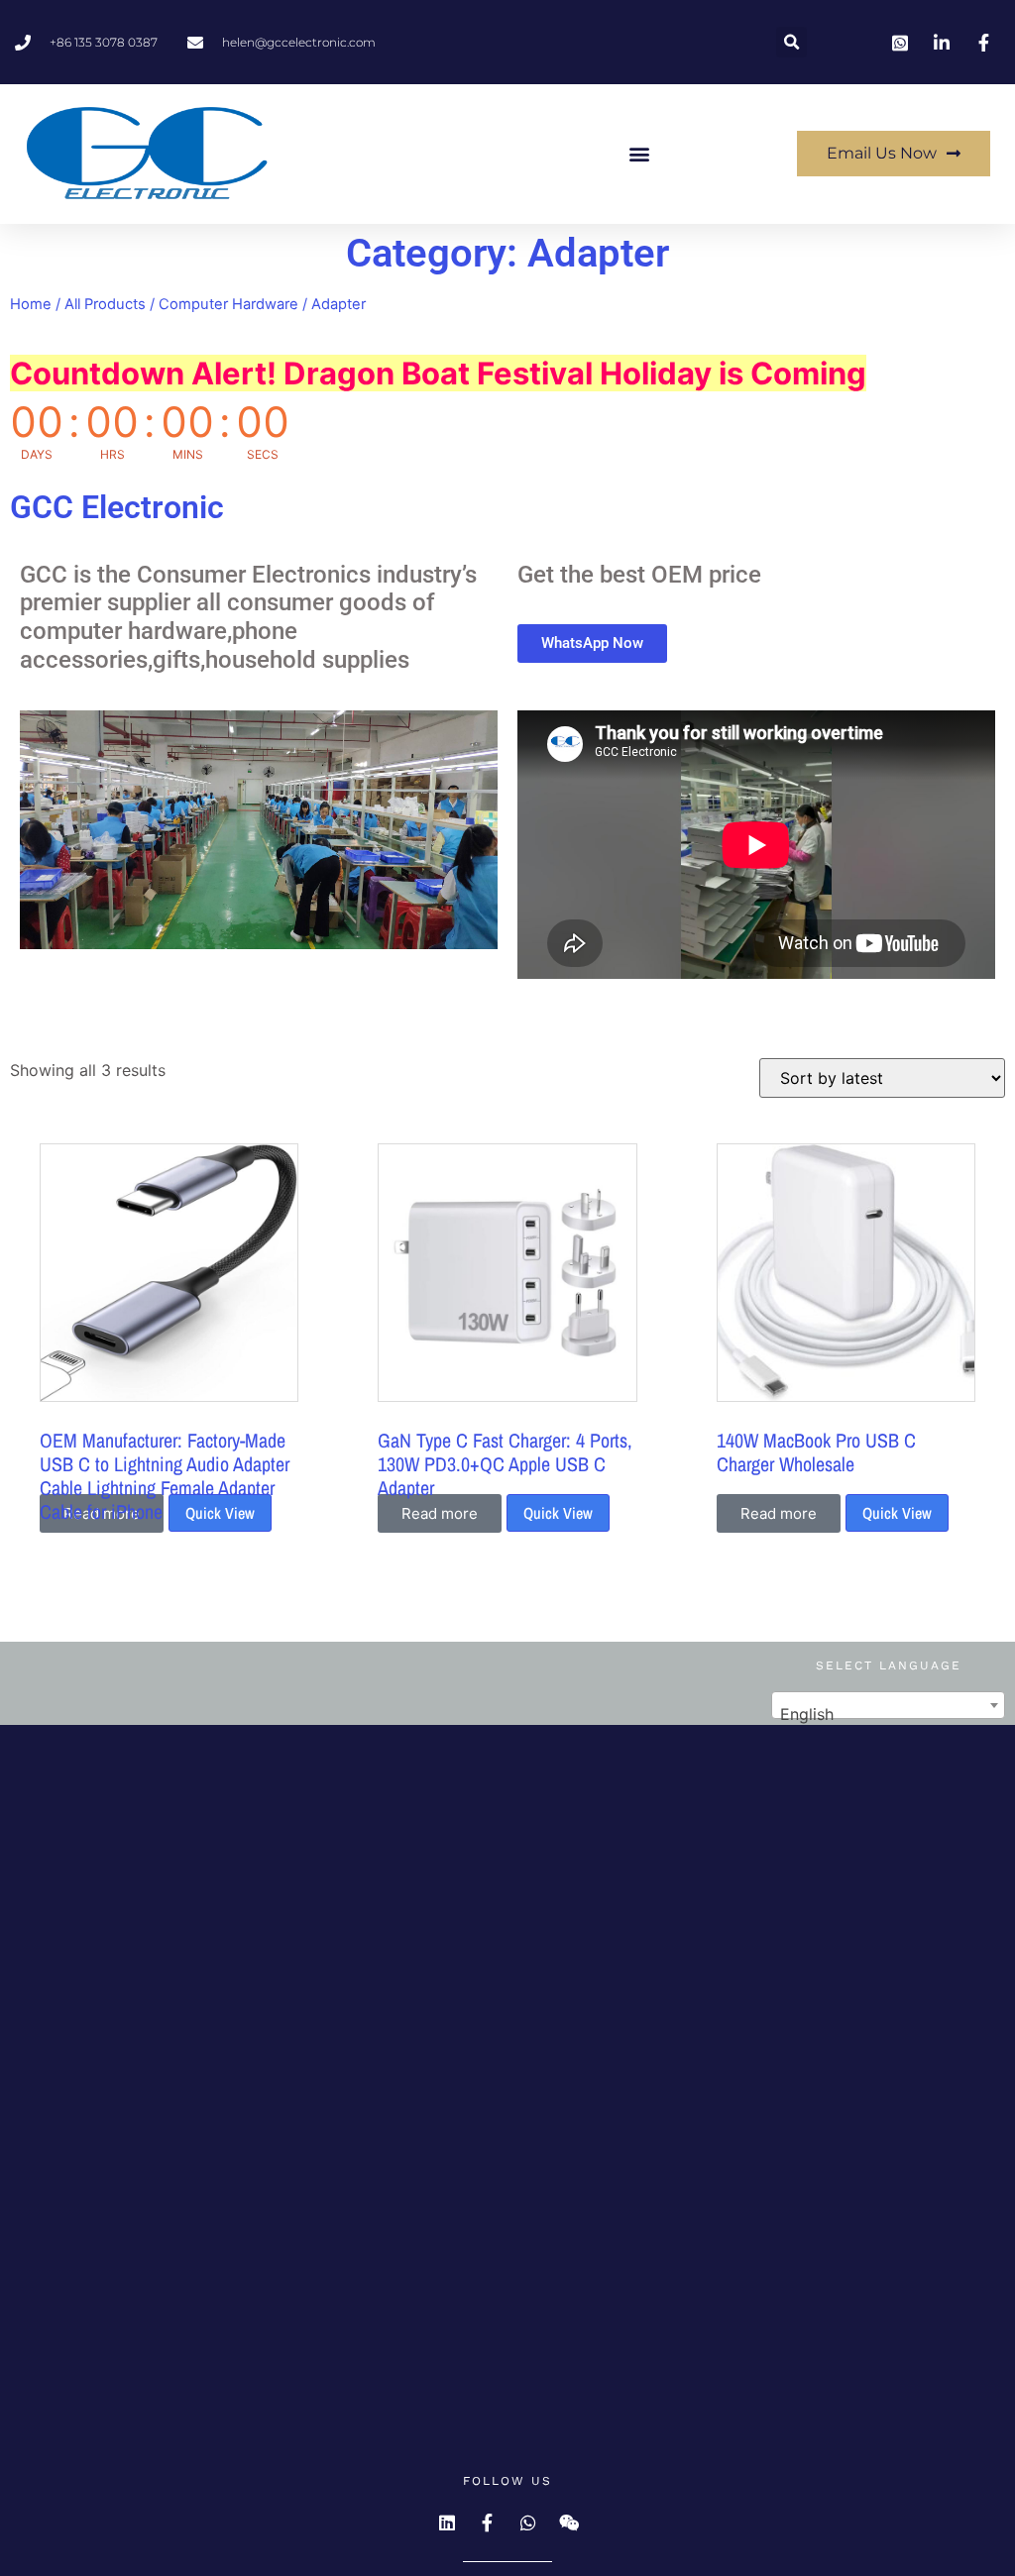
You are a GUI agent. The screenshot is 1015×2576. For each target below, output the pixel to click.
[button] (791, 42)
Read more (440, 1513)
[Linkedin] (447, 2522)
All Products (105, 304)
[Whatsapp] (528, 2522)
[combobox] (888, 1705)
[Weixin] (569, 2522)
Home (31, 304)
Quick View (220, 1513)
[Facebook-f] (488, 2522)
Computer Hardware (228, 304)
